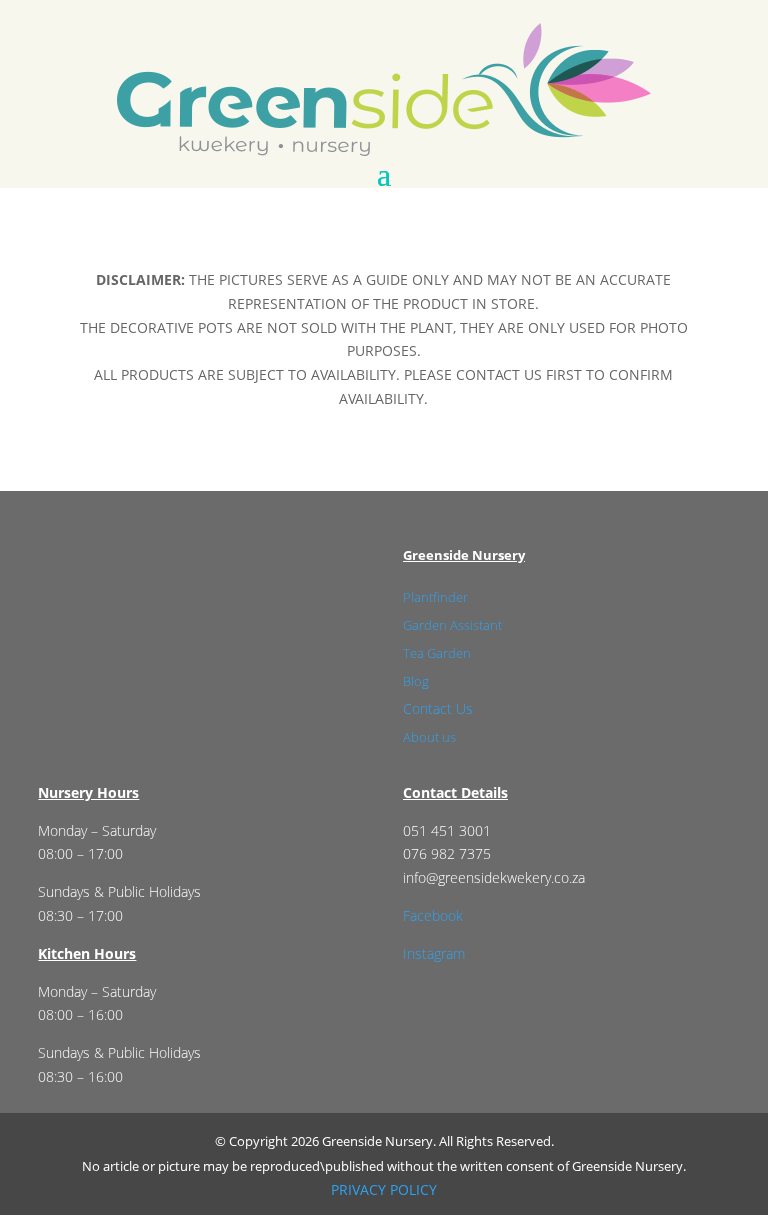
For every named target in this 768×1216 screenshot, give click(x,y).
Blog (416, 681)
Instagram (434, 953)
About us (429, 737)
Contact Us (438, 708)
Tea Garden (437, 653)
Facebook (433, 915)
